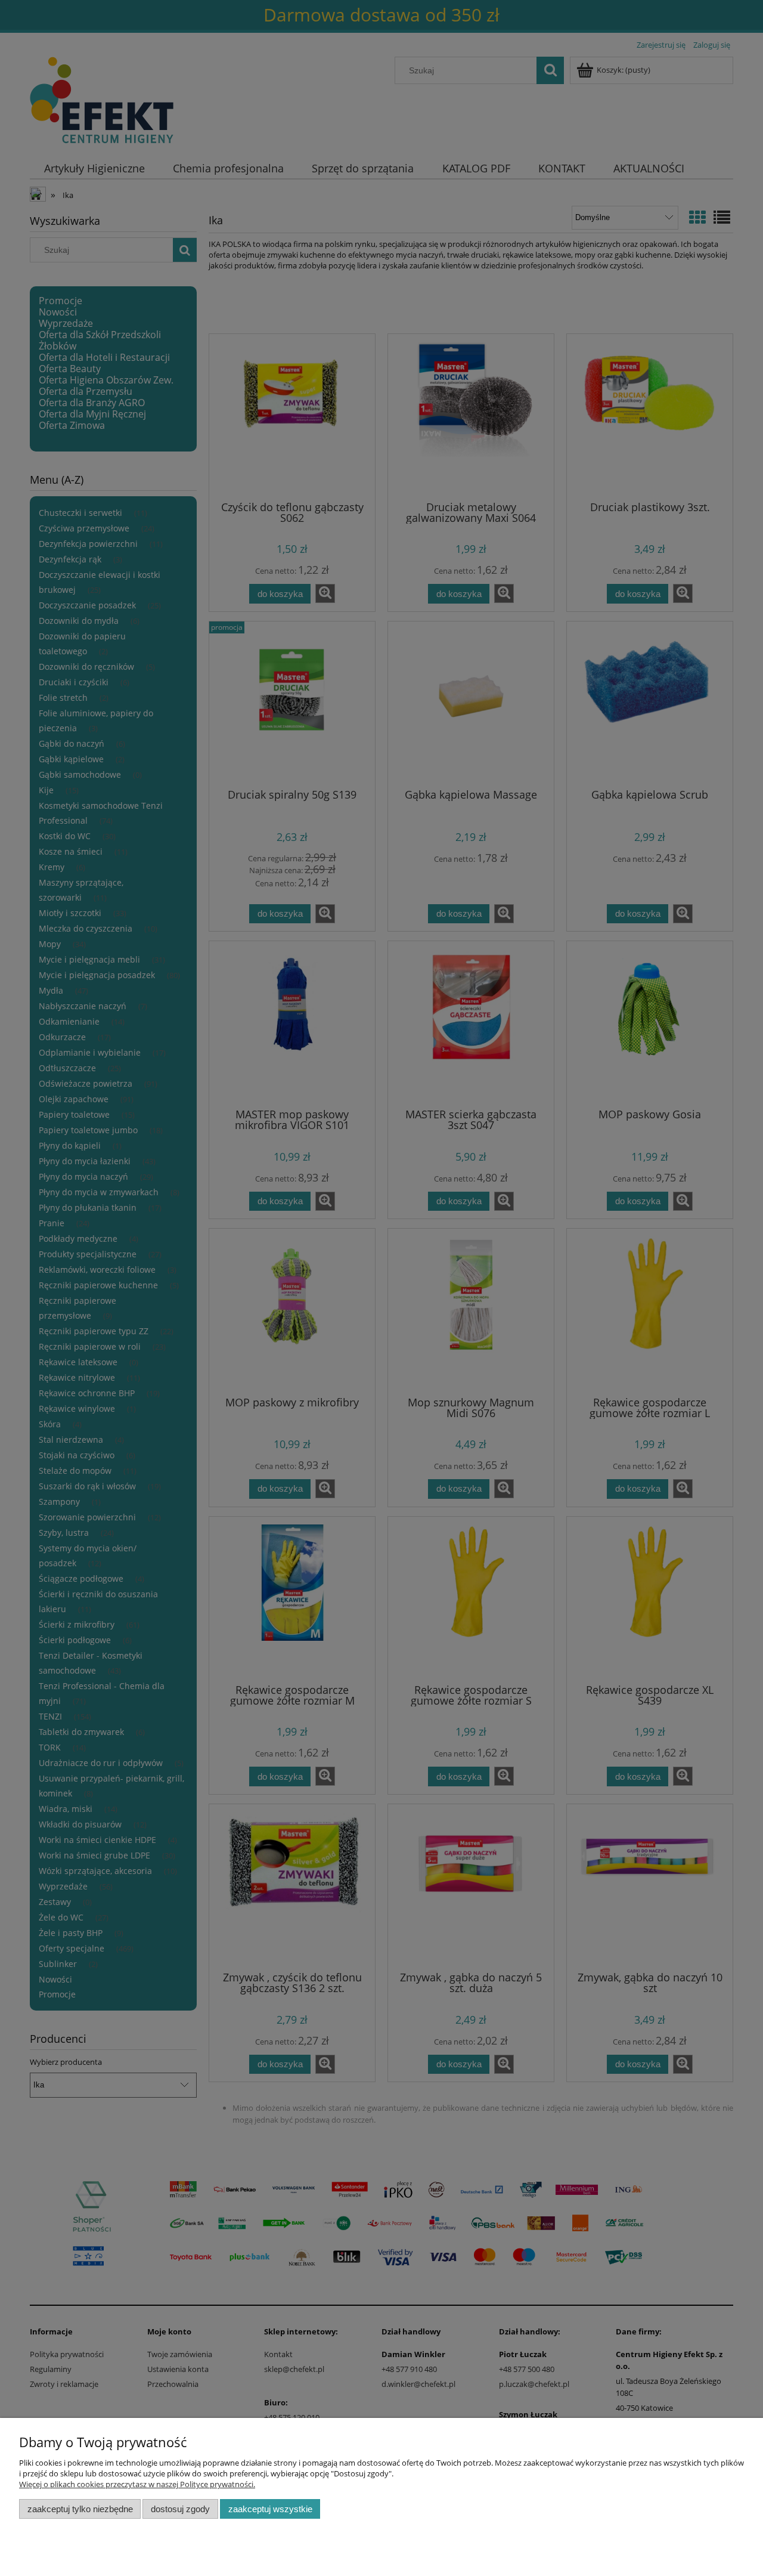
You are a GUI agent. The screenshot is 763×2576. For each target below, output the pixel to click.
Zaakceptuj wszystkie (270, 2509)
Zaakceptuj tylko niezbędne (80, 2509)
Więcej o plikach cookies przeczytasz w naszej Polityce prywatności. (137, 2484)
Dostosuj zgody (180, 2509)
